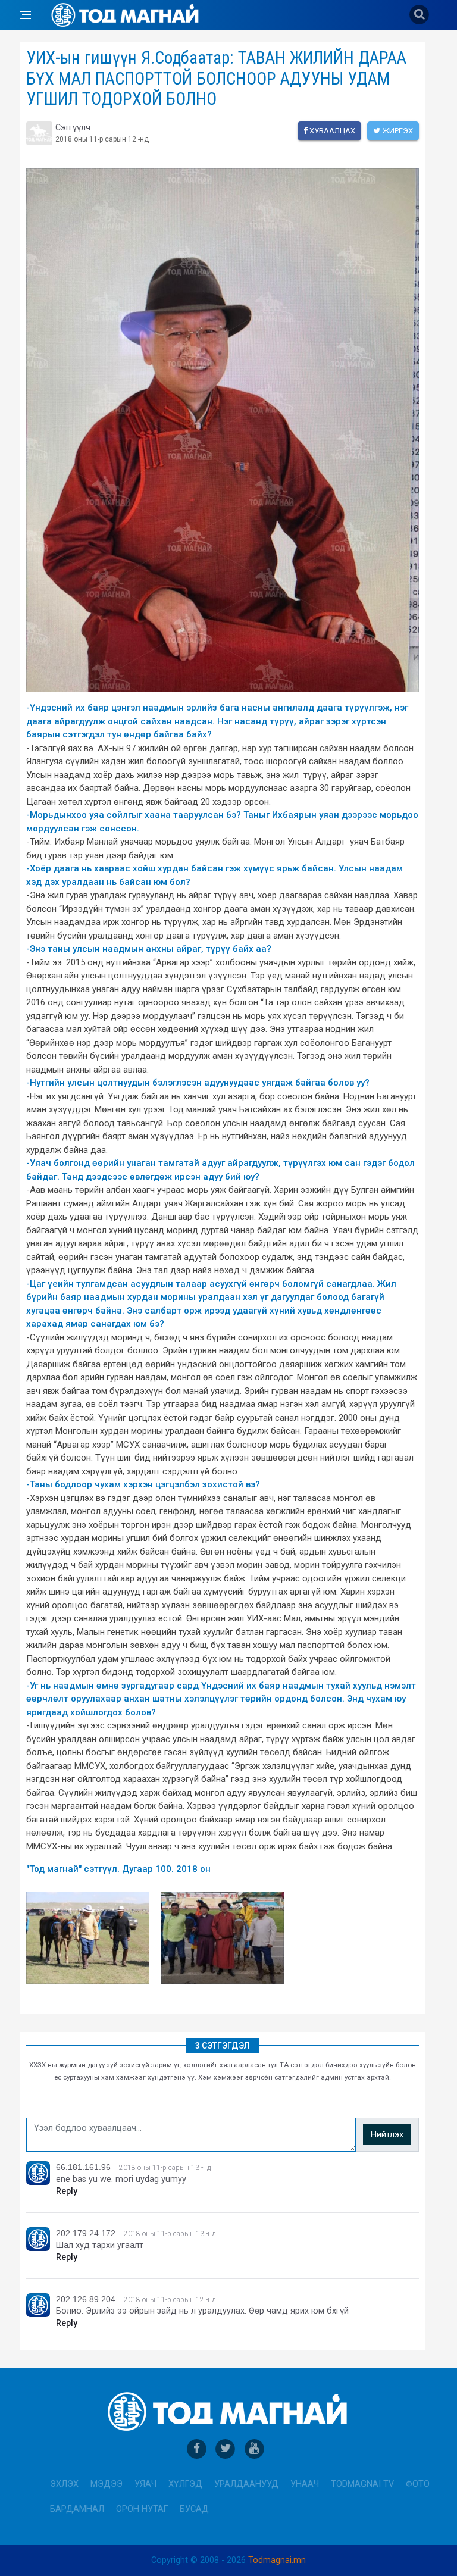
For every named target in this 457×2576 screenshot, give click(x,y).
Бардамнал (77, 2509)
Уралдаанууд (246, 2484)
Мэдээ (107, 2484)
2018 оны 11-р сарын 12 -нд (170, 2300)
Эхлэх (64, 2484)
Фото (418, 2484)
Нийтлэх (387, 2135)
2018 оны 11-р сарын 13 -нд (165, 2168)
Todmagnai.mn (277, 2560)
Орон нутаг (142, 2509)
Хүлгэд (185, 2484)
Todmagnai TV (362, 2484)
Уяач (145, 2484)
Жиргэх (397, 131)
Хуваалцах (331, 131)
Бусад (194, 2509)
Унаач (305, 2484)
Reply (67, 2191)
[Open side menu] (26, 15)
